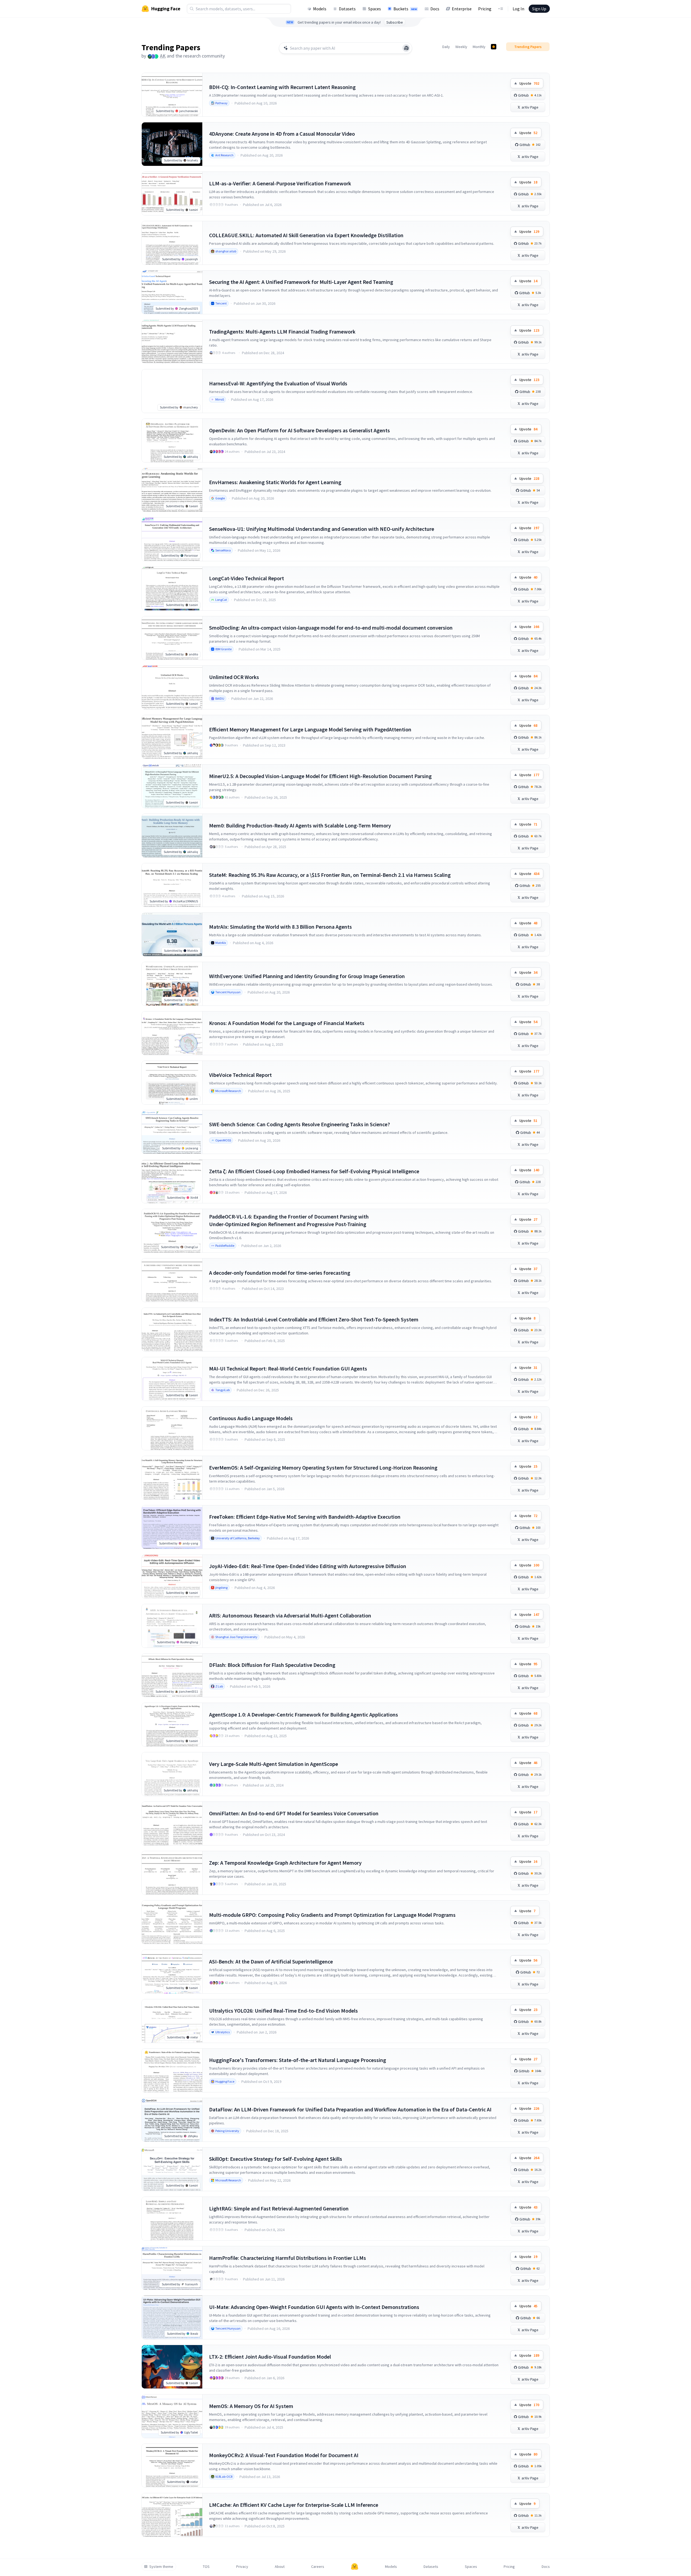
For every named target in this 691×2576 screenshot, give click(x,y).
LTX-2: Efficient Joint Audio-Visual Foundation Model (270, 2357)
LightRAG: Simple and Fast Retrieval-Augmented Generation (279, 2208)
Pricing (485, 9)
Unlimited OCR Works (234, 677)
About (280, 2567)
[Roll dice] (406, 48)
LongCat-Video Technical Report (247, 578)
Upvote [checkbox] (529, 83)
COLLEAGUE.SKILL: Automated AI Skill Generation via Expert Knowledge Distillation (306, 235)
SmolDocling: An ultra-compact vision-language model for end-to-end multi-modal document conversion (331, 628)
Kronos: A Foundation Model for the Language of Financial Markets (287, 1023)
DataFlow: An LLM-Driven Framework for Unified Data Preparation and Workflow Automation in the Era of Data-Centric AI (350, 2109)
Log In (518, 9)
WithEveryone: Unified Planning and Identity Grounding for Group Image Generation (307, 976)
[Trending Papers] (494, 47)
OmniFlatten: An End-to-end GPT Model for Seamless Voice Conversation (294, 1813)
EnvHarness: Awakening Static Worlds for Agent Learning (275, 482)
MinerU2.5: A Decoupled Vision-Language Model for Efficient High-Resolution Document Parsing (320, 776)
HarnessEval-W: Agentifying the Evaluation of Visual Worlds (278, 383)
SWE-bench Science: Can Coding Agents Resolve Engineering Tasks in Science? (299, 1124)
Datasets (347, 9)
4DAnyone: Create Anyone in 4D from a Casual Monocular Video (282, 134)
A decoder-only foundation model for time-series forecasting (280, 1273)
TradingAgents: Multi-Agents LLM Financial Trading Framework (282, 331)
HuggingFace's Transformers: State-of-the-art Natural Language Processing (298, 2060)
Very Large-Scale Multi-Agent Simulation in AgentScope (274, 1764)
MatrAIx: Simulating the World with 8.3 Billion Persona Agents (280, 927)
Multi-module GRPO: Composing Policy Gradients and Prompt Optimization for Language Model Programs (332, 1915)
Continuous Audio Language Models (251, 1418)
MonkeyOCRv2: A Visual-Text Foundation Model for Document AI (284, 2455)
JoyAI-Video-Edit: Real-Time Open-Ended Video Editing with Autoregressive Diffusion (308, 1566)
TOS (206, 2567)
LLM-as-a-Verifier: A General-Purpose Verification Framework (280, 183)
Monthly (479, 47)
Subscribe (395, 22)
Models (320, 9)
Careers (318, 2567)
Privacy (242, 2567)
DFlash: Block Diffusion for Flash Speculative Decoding (272, 1665)
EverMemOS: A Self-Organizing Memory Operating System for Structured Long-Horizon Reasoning (323, 1468)
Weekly (461, 47)
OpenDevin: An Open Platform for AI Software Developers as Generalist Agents (299, 430)
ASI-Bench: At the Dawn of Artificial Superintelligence (271, 1961)
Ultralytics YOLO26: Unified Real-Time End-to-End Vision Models (283, 2011)
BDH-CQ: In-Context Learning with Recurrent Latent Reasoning (282, 87)
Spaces (375, 9)
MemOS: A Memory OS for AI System (251, 2406)
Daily (446, 47)
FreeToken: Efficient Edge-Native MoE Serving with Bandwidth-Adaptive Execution (305, 1517)
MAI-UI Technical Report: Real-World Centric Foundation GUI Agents (288, 1368)
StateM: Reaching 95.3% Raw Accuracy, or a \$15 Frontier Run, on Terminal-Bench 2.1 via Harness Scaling (330, 875)
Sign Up (539, 9)
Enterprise (462, 9)
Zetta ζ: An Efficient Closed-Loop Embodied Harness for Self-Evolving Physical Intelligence (314, 1171)
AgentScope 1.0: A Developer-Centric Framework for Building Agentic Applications (304, 1714)
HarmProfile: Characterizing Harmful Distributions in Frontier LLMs (288, 2258)
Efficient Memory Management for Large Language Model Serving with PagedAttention (310, 729)
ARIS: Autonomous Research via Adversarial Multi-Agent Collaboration (290, 1615)
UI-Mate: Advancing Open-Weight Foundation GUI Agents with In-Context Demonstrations (314, 2307)
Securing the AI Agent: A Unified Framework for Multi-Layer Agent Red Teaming (301, 282)
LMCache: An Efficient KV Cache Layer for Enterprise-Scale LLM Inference (294, 2505)
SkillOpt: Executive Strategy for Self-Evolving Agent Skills (276, 2159)
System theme (161, 2567)
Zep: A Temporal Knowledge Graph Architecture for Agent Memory (285, 1863)
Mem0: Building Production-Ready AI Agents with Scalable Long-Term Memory (300, 825)
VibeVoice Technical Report (240, 1075)
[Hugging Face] (355, 2567)
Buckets (405, 9)
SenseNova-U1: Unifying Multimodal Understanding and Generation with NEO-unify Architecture (322, 529)
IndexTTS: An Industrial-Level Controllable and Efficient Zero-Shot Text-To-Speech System (314, 1319)
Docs (435, 9)
